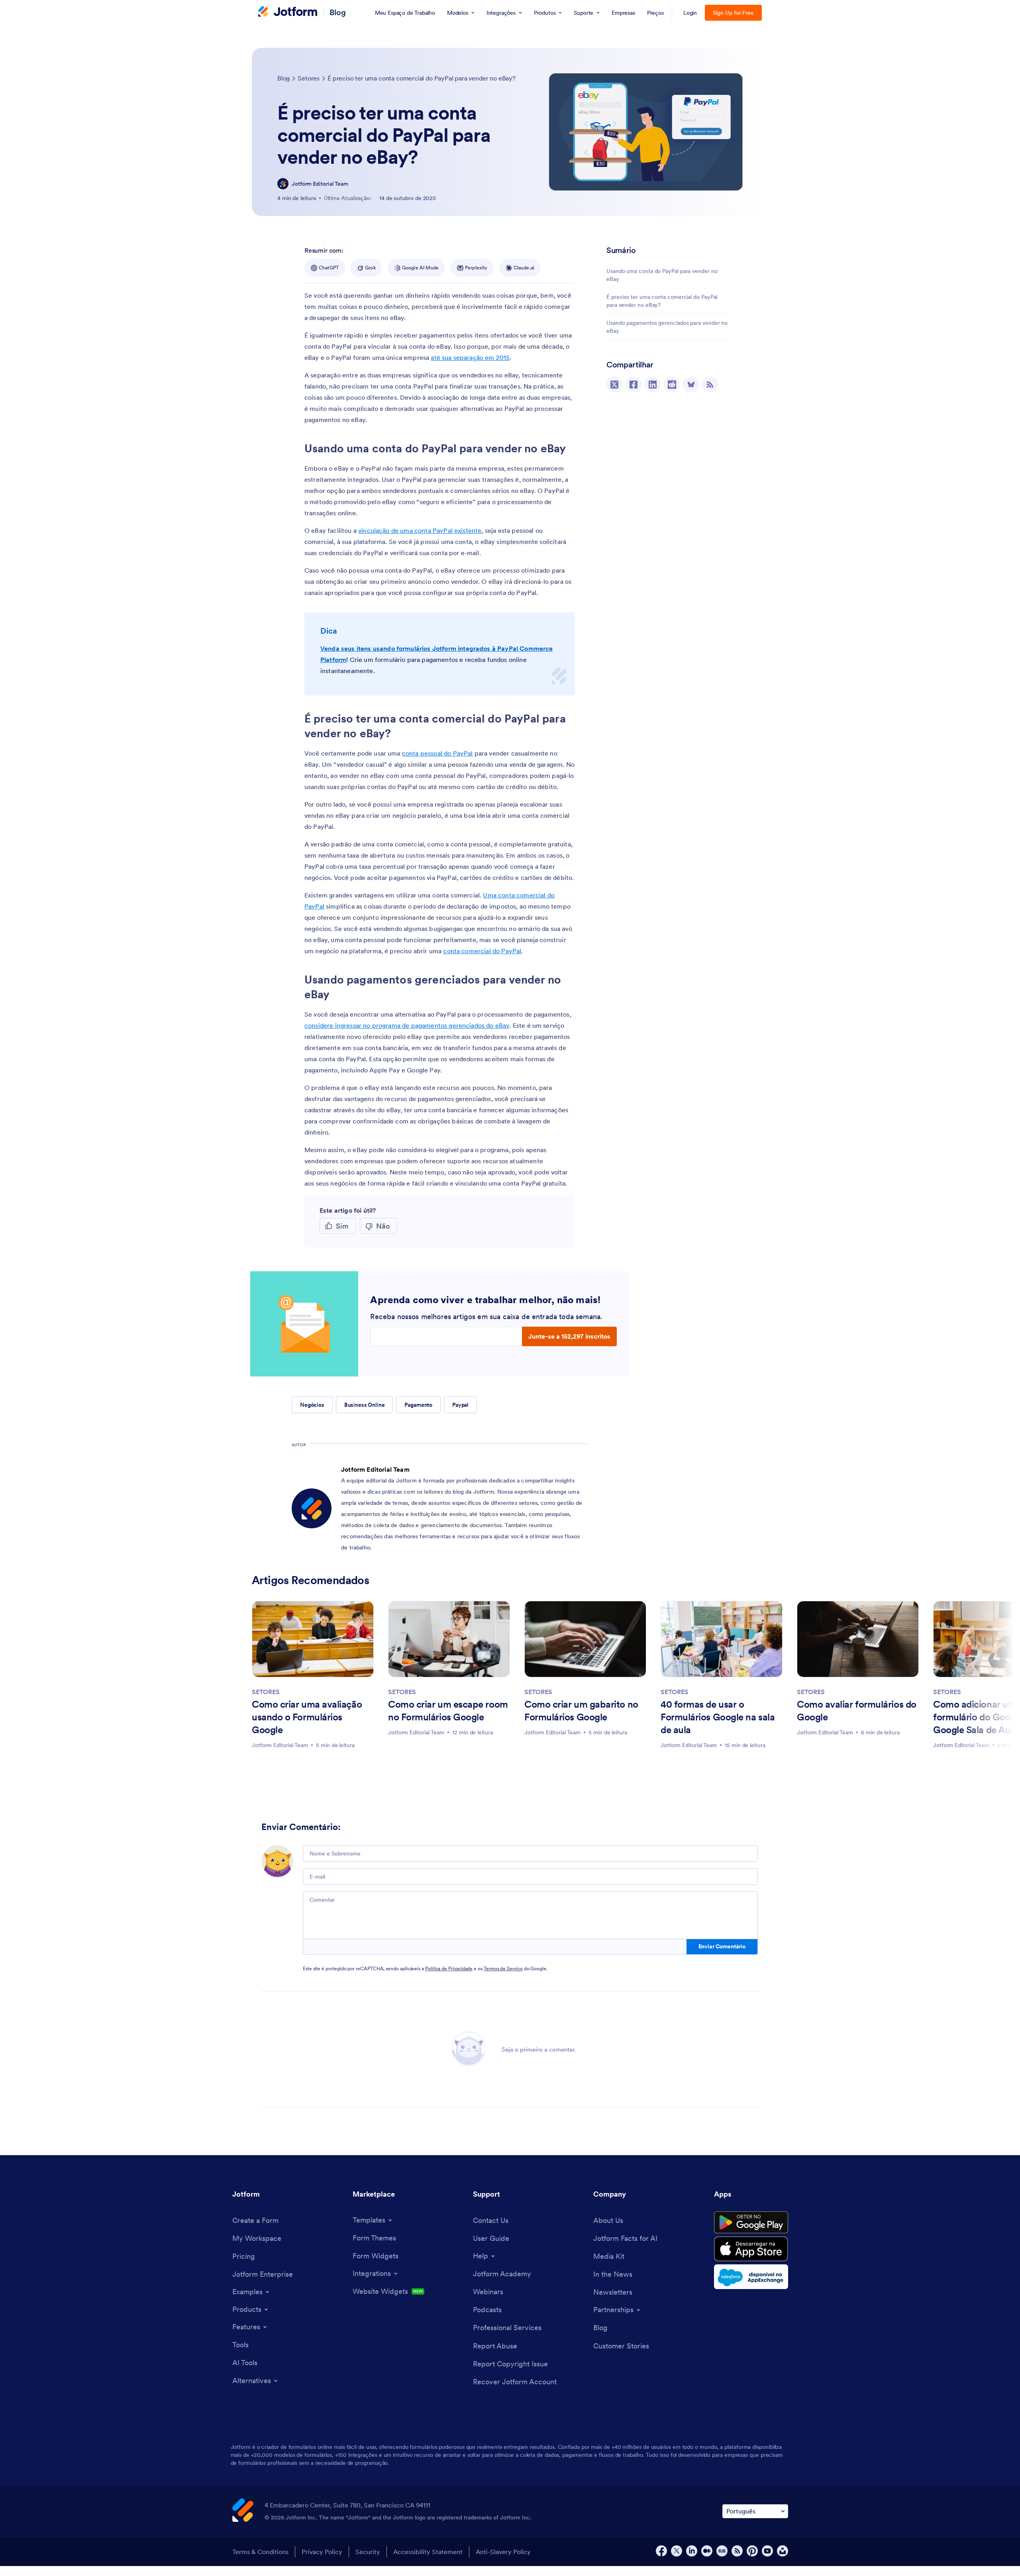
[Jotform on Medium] (707, 2551)
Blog (338, 12)
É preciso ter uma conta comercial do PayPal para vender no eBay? (662, 301)
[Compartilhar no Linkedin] (653, 385)
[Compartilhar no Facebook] (634, 385)
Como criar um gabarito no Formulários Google (581, 1711)
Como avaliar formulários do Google (857, 1711)
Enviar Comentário (722, 1946)
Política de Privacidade (449, 1968)
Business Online (365, 1405)
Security (368, 2552)
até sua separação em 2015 (470, 357)
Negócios (312, 1405)
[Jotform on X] (677, 2551)
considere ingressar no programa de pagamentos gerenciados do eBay (407, 1025)
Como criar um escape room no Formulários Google (448, 1711)
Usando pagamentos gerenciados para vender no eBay (667, 327)
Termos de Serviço (503, 1968)
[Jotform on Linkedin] (692, 2551)
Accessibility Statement (428, 2552)
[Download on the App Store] (751, 2249)
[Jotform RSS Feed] (737, 2551)
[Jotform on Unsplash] (783, 2551)
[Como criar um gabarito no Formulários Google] (585, 1639)
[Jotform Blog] (722, 2551)
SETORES (266, 1692)
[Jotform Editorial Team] (283, 184)
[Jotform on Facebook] (661, 2551)
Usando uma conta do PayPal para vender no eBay (662, 275)
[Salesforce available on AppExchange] (751, 2277)
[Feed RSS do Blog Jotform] (710, 385)
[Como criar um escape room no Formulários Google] (449, 1639)
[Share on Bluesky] (691, 385)
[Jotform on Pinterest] (752, 2551)
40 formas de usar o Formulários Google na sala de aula (718, 1717)
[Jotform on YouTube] (767, 2551)
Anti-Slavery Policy (503, 2552)
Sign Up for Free (733, 13)
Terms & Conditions (260, 2552)
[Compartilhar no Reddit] (672, 385)
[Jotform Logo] (288, 12)
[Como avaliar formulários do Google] (858, 1639)
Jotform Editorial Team (320, 184)
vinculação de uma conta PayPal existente (420, 530)
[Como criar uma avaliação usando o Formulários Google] (313, 1639)
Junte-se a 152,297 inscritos (569, 1336)
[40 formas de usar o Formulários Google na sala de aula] (722, 1639)
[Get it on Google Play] (751, 2223)
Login (690, 13)
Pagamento (418, 1405)
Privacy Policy (322, 2552)
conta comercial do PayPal (482, 951)
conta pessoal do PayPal (437, 753)
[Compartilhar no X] (614, 385)
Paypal (460, 1405)
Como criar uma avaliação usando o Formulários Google (307, 1717)
